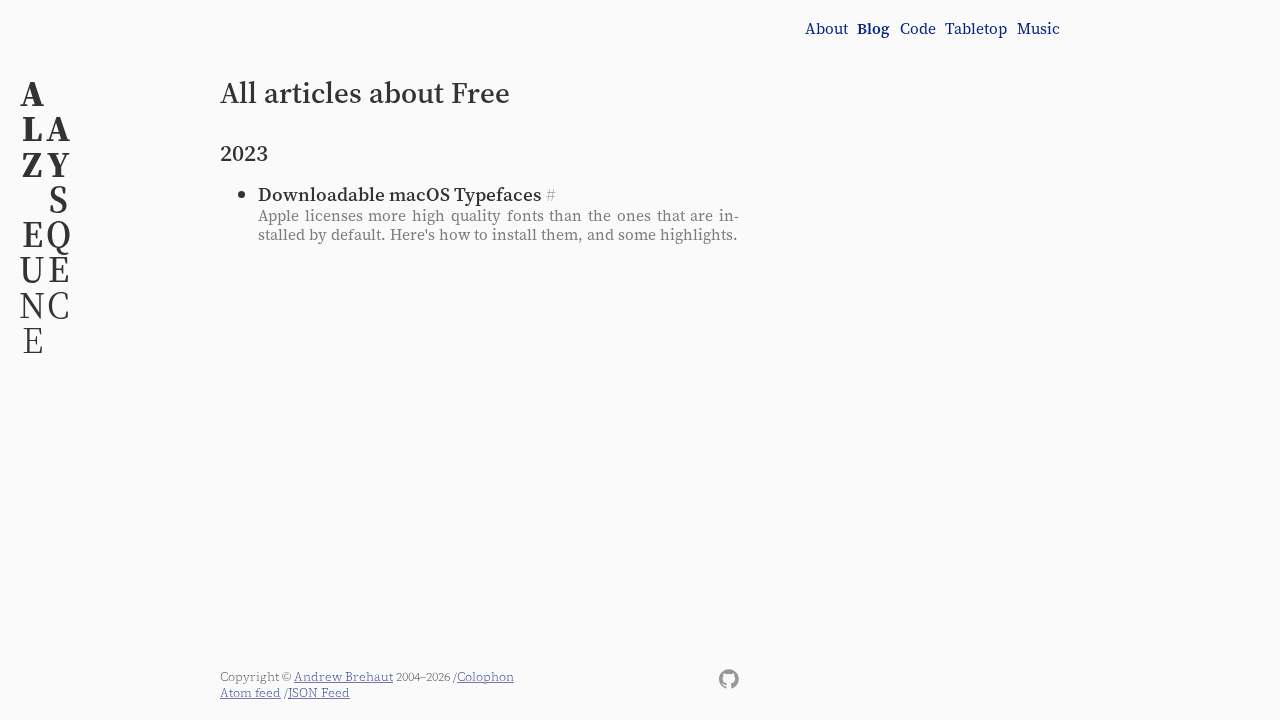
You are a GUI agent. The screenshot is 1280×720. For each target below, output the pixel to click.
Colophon (485, 676)
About (826, 29)
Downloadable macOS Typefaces (399, 194)
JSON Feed (319, 692)
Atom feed (250, 692)
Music (1038, 29)
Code (918, 29)
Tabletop (976, 29)
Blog (873, 29)
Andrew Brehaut (343, 676)
